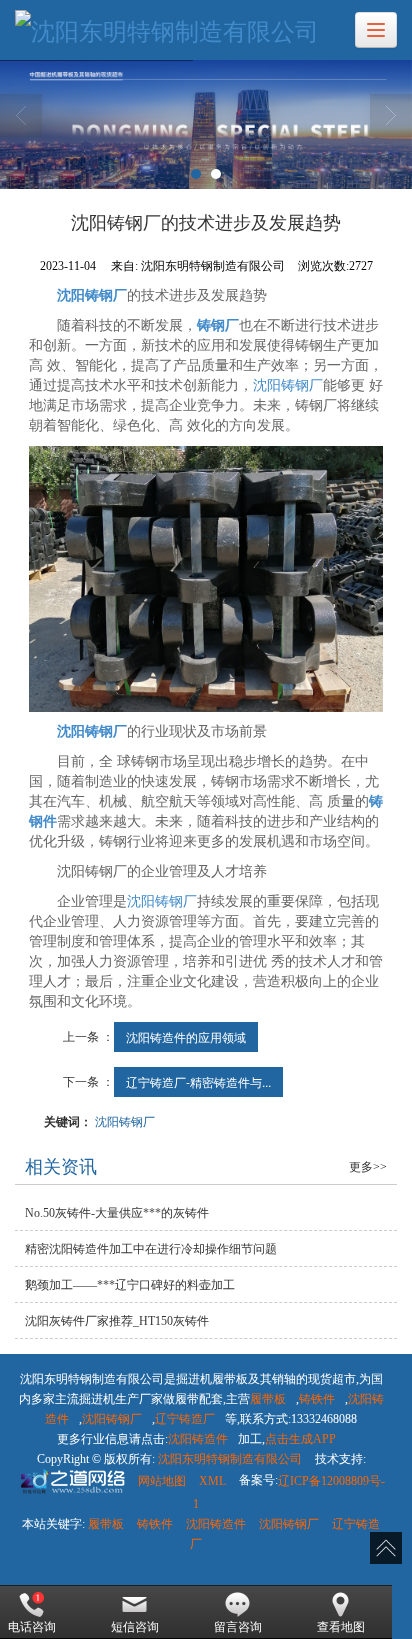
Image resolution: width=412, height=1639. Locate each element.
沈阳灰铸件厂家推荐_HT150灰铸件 (117, 1321)
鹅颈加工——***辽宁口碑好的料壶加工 (130, 1285)
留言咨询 (238, 1627)
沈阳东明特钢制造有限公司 (230, 1459)
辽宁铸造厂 (185, 1419)
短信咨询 (135, 1627)
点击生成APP (300, 1439)
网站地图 (162, 1481)
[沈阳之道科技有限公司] (71, 1481)
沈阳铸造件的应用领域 (186, 1036)
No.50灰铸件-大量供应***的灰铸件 (117, 1213)
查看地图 (341, 1627)
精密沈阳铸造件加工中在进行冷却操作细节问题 (151, 1249)
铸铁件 (317, 1399)
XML (212, 1481)
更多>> (368, 1167)
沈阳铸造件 (198, 1439)
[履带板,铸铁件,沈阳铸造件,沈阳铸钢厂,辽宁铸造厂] (206, 124)
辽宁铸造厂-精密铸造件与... (198, 1081)
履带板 (268, 1399)
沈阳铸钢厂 (288, 385)
